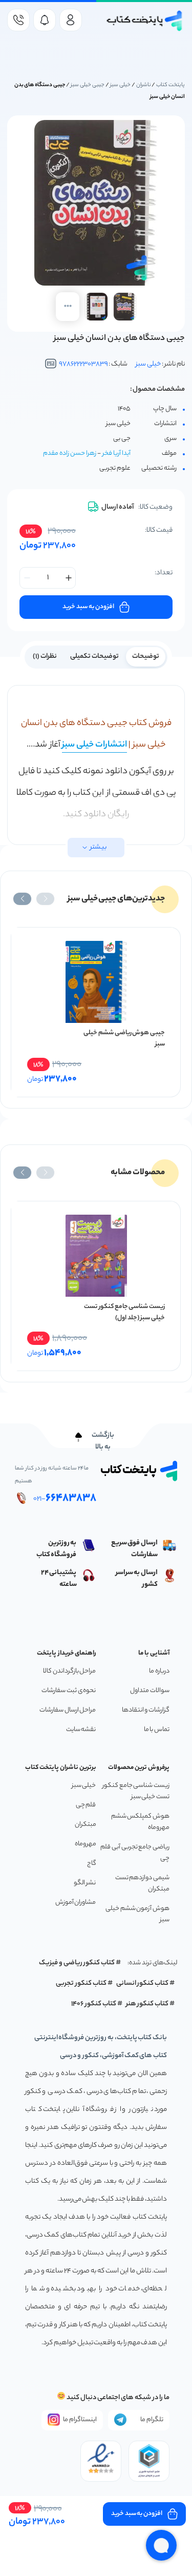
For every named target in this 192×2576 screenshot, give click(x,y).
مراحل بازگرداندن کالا (69, 1671)
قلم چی (86, 1805)
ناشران (144, 85)
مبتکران (86, 1825)
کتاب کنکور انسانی (143, 1984)
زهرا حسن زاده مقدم (70, 454)
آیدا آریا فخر (116, 454)
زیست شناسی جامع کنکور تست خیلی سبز (136, 1791)
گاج (92, 1864)
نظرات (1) (45, 657)
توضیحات (146, 657)
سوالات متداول (150, 1691)
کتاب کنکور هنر (147, 2004)
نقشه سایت (81, 1730)
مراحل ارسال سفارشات (68, 1710)
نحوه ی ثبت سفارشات (69, 1691)
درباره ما (159, 1671)
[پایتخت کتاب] (145, 21)
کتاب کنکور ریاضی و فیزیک (77, 1963)
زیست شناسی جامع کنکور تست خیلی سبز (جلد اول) (124, 1312)
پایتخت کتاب (170, 85)
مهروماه (86, 1844)
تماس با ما (157, 1730)
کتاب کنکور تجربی (81, 1984)
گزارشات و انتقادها (146, 1710)
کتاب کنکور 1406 (94, 2004)
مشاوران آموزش (76, 1903)
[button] (45, 899)
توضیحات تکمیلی (94, 657)
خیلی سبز (120, 85)
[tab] (146, 656)
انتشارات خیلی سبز (94, 745)
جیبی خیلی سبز (88, 85)
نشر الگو (85, 1883)
